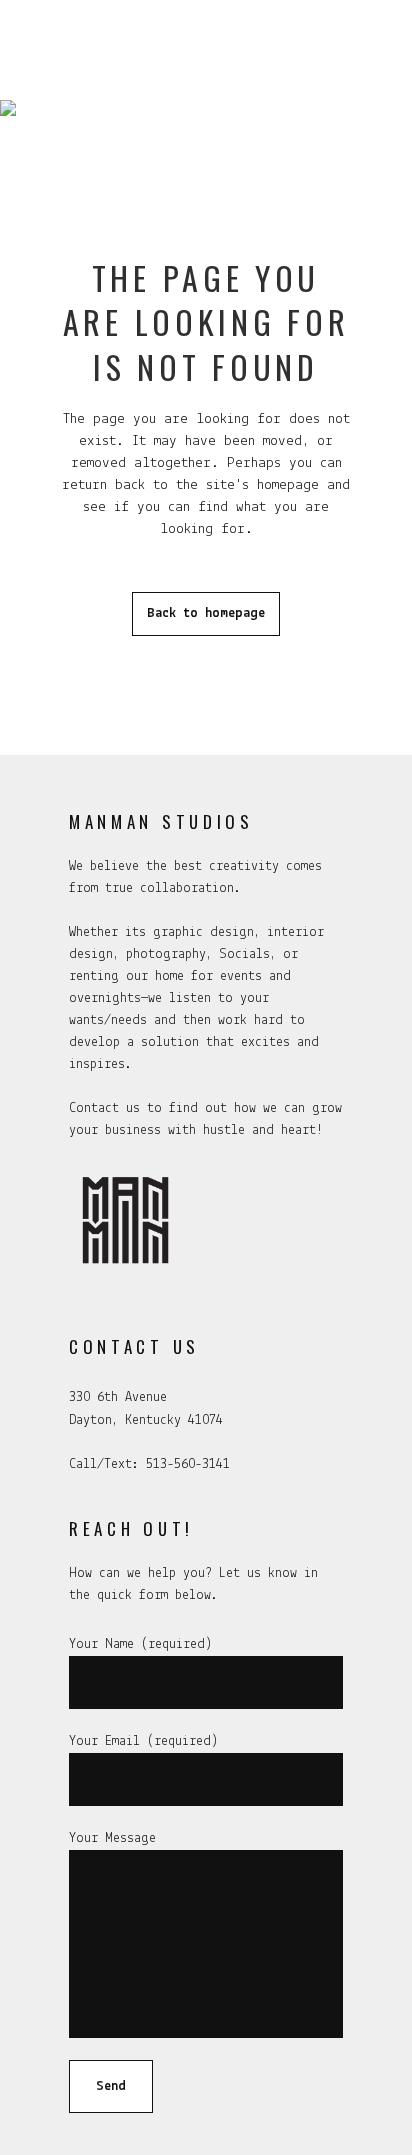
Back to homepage (206, 613)
